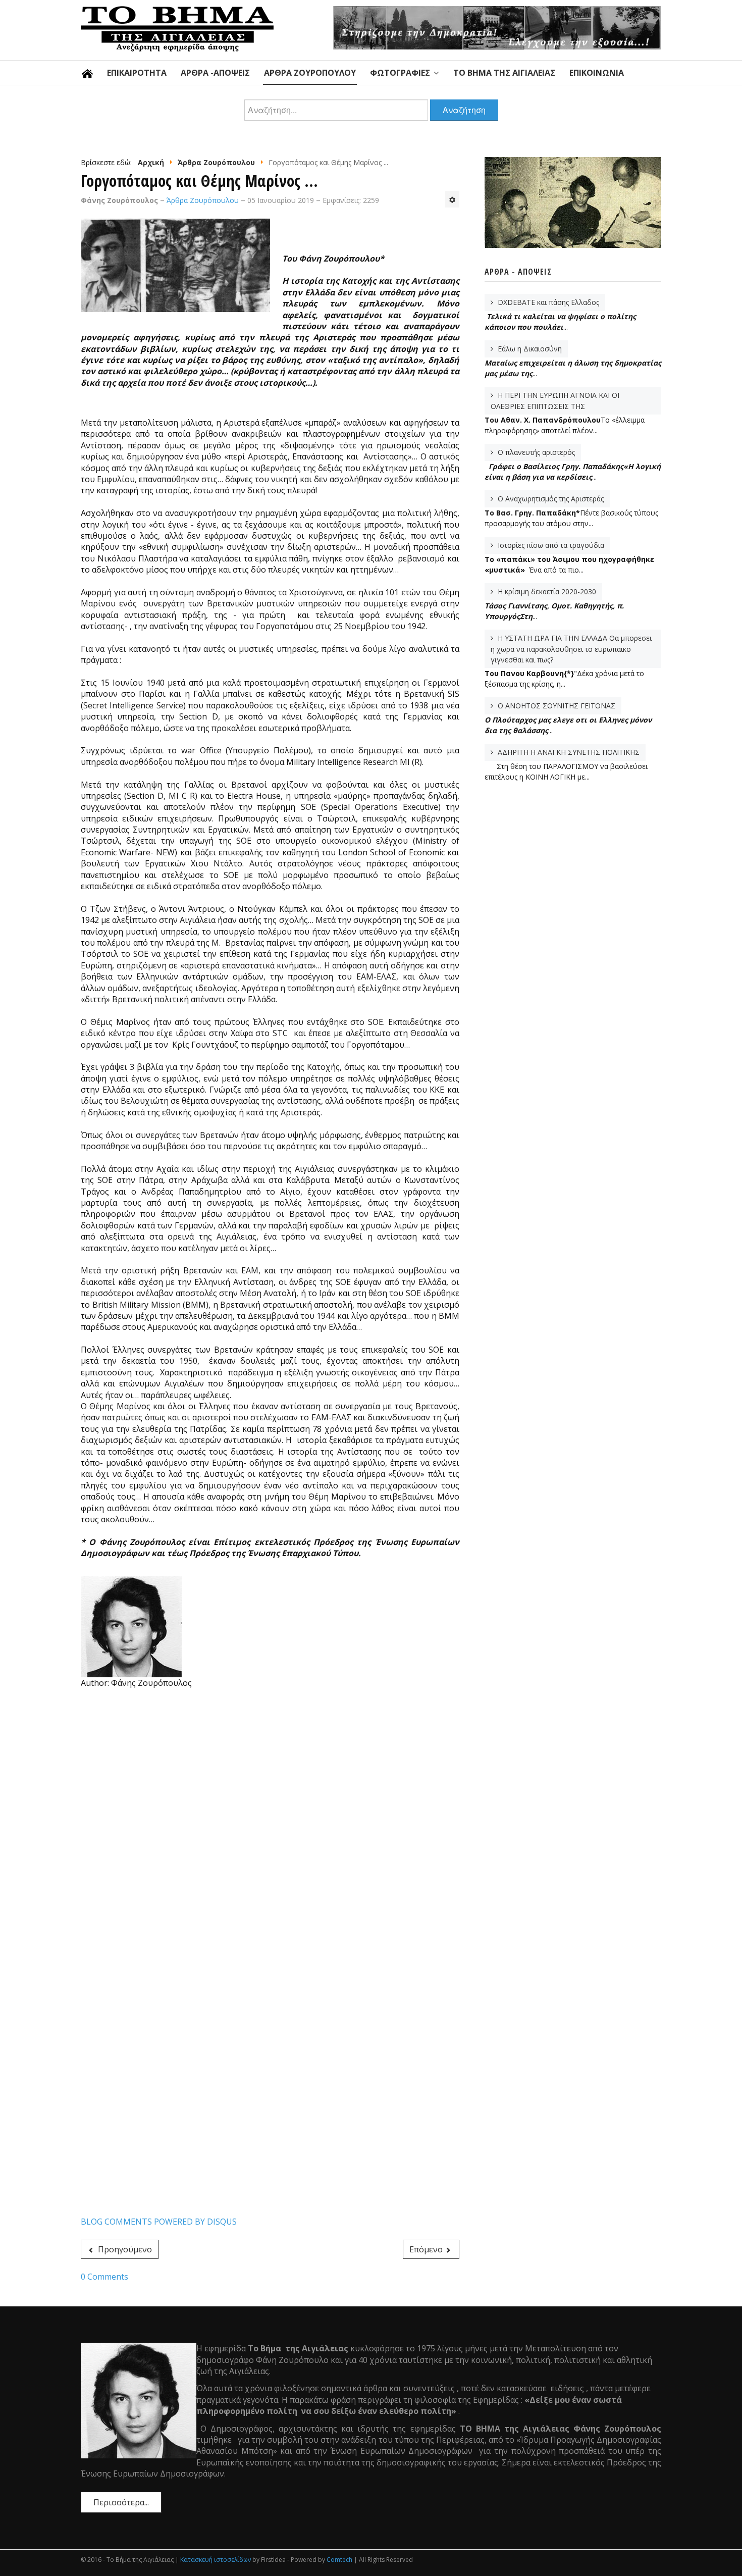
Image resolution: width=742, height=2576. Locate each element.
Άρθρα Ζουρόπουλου (310, 73)
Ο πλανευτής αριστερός (535, 452)
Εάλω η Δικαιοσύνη (529, 349)
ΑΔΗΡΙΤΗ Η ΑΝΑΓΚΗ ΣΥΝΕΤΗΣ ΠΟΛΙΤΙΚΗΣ (568, 752)
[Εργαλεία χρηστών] (452, 199)
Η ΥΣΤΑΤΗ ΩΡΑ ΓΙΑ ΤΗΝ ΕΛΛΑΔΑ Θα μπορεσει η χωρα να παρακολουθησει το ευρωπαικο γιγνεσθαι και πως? (571, 649)
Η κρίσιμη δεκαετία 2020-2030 (546, 591)
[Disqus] (270, 1826)
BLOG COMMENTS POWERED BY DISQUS (159, 2222)
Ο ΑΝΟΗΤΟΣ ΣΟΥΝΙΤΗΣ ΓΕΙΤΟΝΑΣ (555, 706)
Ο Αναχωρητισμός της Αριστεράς (550, 499)
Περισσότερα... (121, 2502)
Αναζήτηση (464, 110)
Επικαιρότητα (137, 73)
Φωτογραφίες (400, 73)
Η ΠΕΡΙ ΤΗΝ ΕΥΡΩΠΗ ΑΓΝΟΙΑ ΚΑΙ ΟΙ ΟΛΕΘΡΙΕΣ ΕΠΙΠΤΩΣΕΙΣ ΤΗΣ (555, 401)
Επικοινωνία (597, 73)
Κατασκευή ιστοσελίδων (216, 2560)
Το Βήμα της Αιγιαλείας (504, 73)
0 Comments (104, 2277)
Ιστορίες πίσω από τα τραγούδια (550, 545)
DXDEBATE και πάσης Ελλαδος (547, 302)
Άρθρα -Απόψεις (215, 73)
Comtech (339, 2560)
